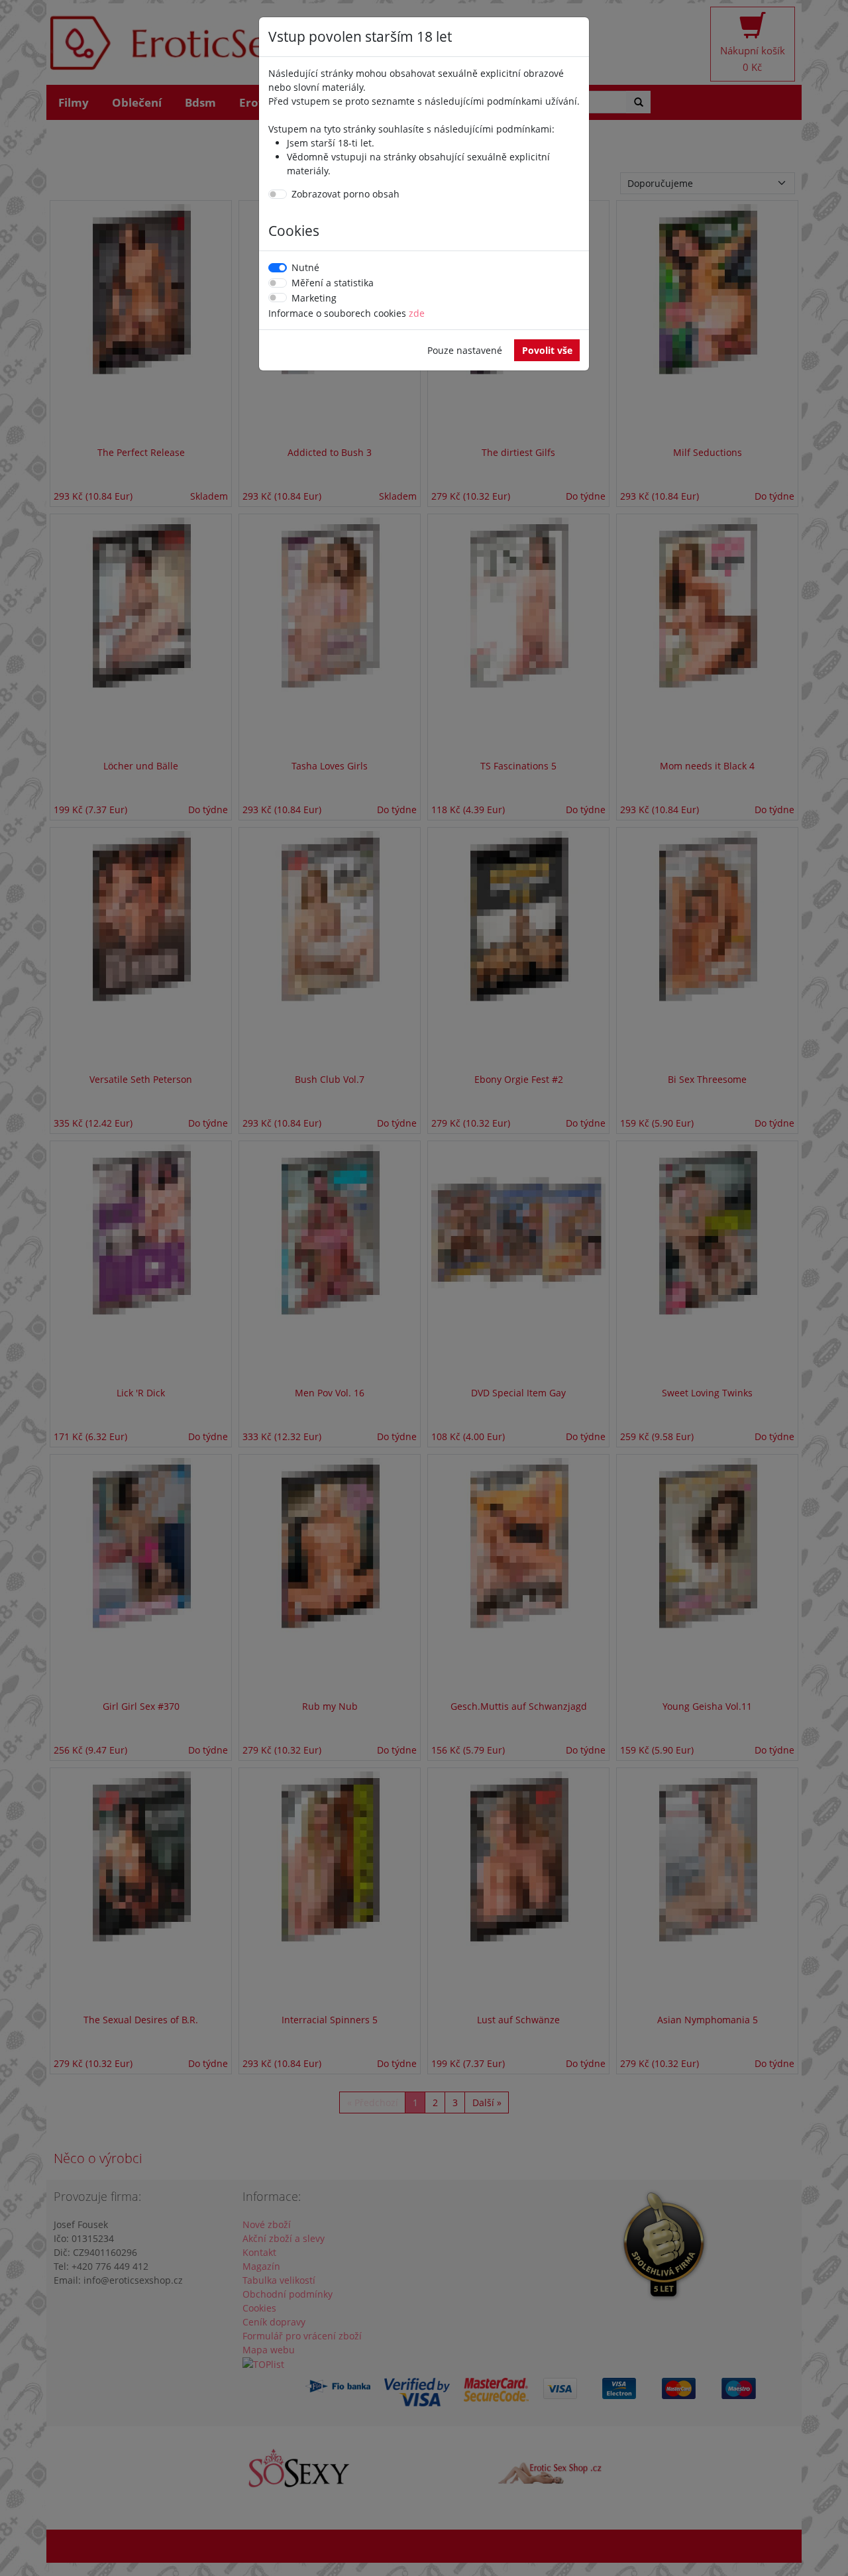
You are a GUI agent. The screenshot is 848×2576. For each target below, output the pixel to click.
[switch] (278, 194)
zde (417, 313)
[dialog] (424, 1288)
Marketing (314, 298)
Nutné (305, 267)
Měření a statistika (333, 283)
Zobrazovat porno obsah (345, 194)
